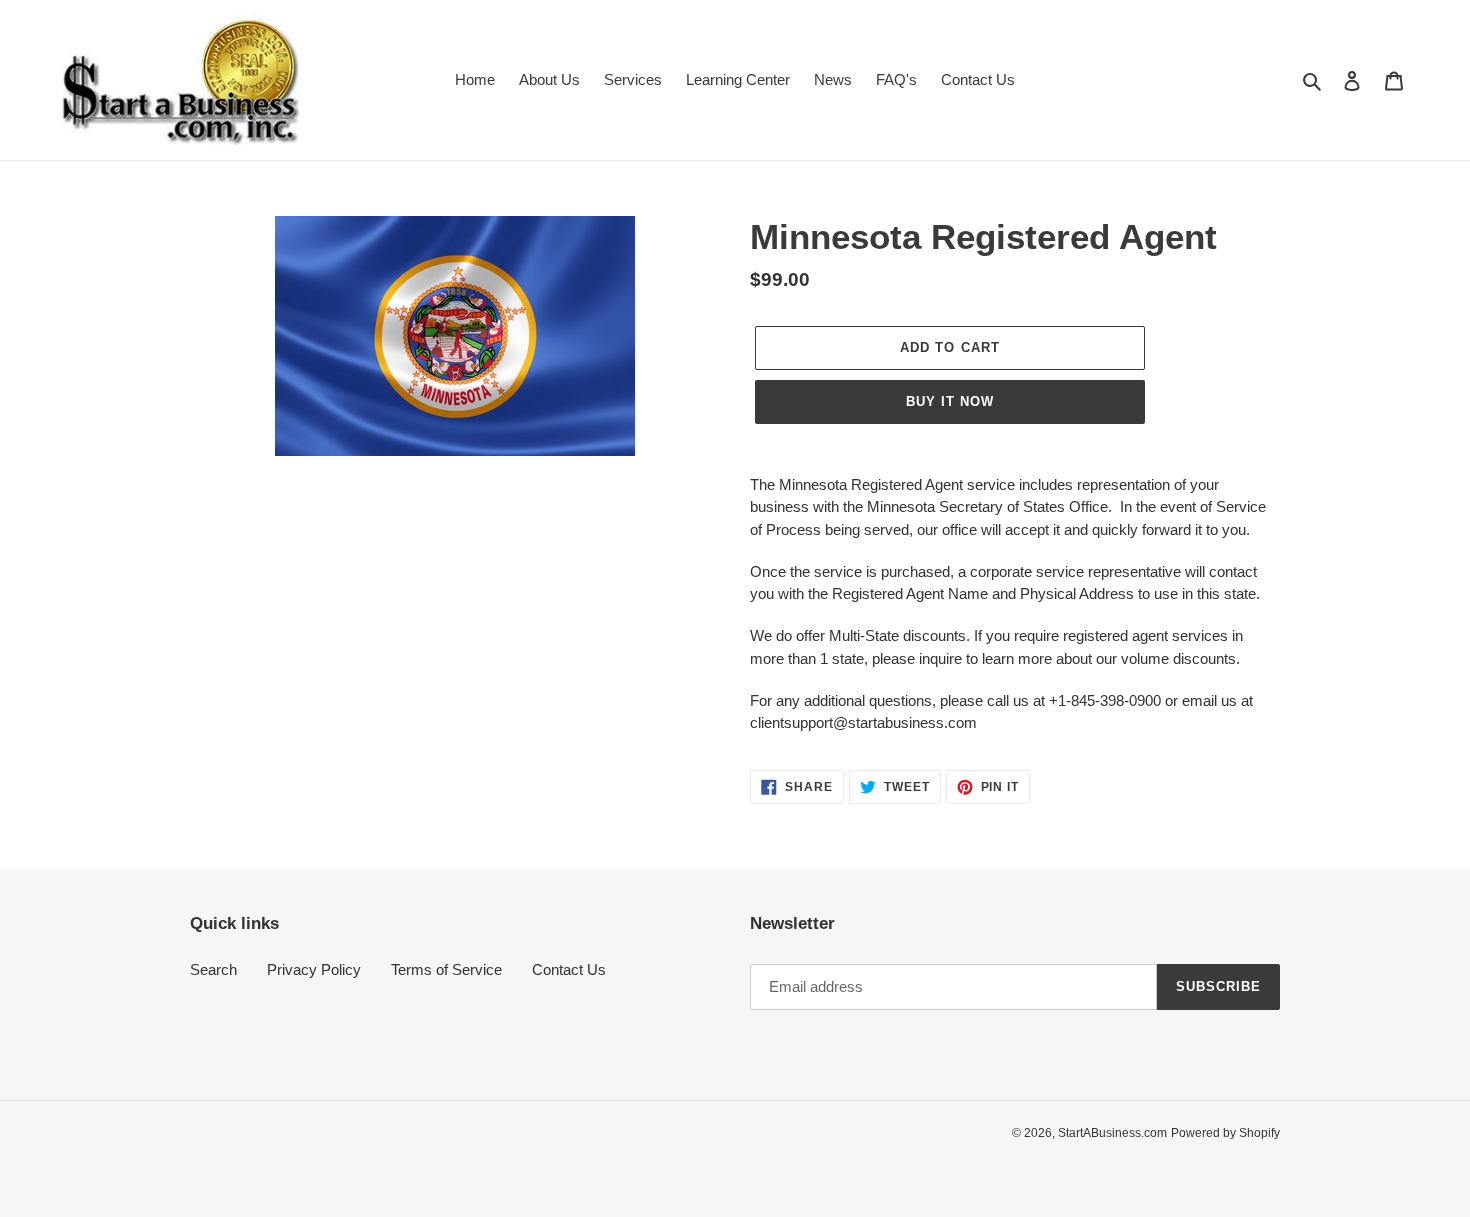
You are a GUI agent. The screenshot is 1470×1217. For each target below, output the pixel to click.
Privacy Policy (314, 969)
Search (213, 969)
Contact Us (569, 969)
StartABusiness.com (1112, 1133)
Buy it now (950, 401)
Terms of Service (446, 969)
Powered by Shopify (1225, 1133)
